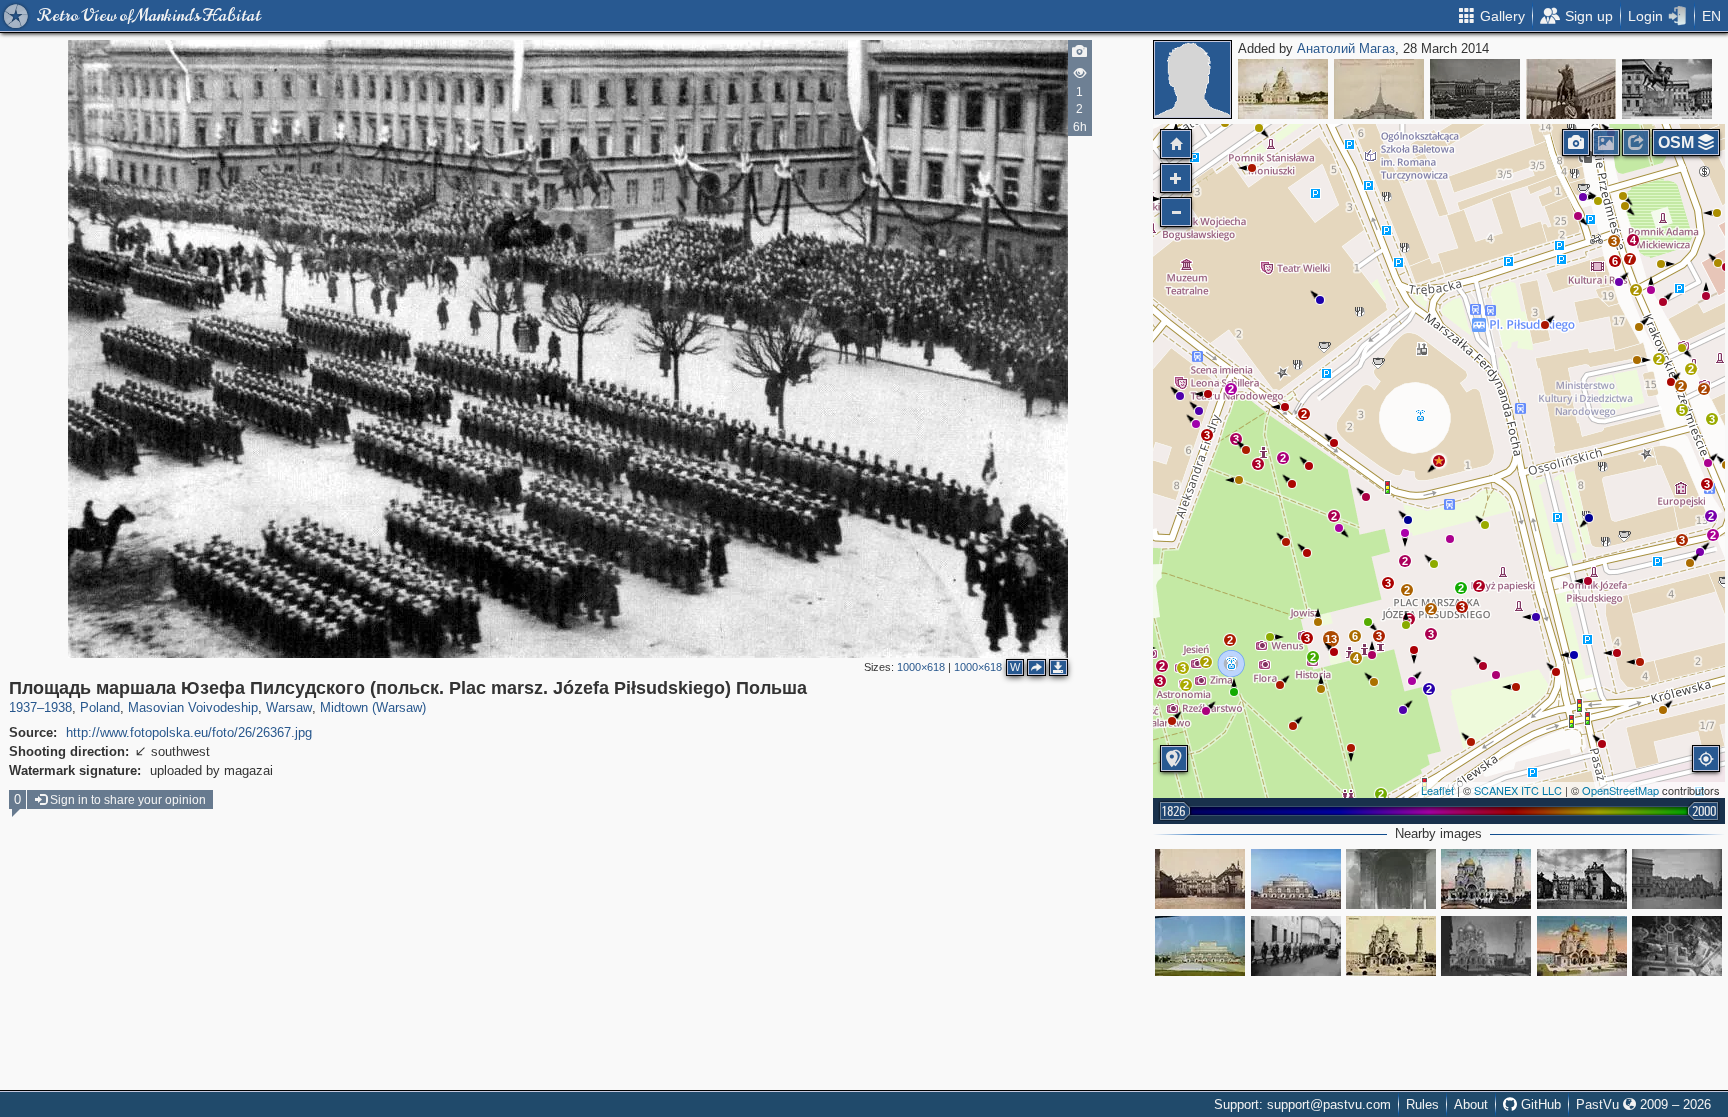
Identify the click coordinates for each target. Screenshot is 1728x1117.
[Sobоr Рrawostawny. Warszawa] (1582, 946)
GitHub (1539, 1104)
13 (1331, 639)
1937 (23, 707)
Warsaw (289, 707)
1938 (58, 707)
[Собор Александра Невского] (1283, 89)
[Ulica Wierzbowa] (1296, 946)
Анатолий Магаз (1346, 48)
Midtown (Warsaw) (373, 707)
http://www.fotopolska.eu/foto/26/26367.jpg (189, 732)
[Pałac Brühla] (1677, 879)
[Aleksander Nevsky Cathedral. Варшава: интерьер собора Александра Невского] (1391, 879)
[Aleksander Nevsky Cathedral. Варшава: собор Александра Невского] (1391, 946)
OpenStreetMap (1620, 790)
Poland (100, 707)
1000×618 (921, 667)
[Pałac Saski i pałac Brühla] (1677, 946)
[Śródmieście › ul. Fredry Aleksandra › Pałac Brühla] (1582, 879)
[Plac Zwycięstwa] (1296, 879)
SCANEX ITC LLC (1518, 790)
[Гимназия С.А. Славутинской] (1379, 89)
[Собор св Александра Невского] (1486, 879)
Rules (1422, 1104)
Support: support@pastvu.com (1302, 1104)
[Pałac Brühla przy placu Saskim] (1200, 879)
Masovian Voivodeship (193, 707)
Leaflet (1437, 790)
